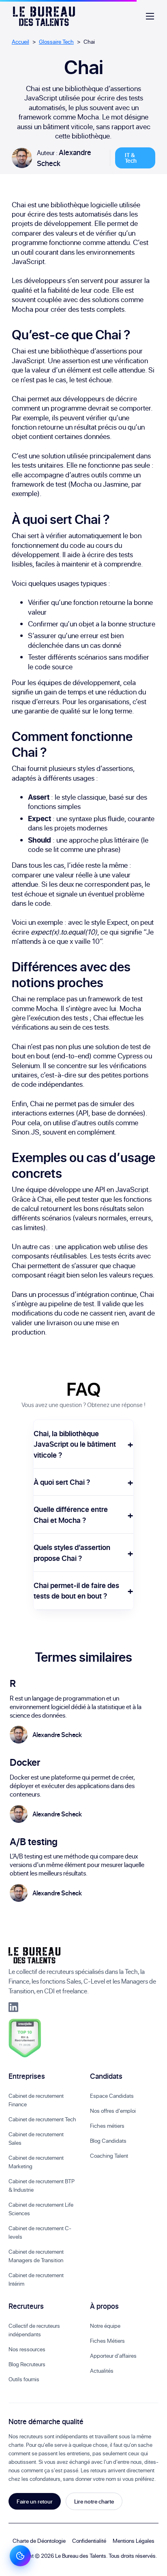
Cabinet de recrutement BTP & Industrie (42, 2185)
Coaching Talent (109, 2156)
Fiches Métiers (107, 2341)
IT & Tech (131, 158)
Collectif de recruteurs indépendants (34, 2330)
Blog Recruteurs (27, 2364)
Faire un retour (35, 2501)
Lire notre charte (94, 2501)
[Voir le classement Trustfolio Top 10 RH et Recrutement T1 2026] (25, 2038)
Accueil (20, 42)
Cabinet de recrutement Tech (42, 2119)
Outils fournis (24, 2379)
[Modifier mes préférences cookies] (20, 2556)
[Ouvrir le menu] (150, 16)
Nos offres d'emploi (113, 2111)
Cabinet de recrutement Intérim (36, 2279)
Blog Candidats (108, 2141)
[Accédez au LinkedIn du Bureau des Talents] (13, 2007)
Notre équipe (105, 2326)
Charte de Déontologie (39, 2541)
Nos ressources (27, 2349)
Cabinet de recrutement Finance (36, 2100)
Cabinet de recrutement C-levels (40, 2232)
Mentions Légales (134, 2541)
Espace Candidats (112, 2096)
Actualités (102, 2371)
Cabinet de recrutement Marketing (36, 2162)
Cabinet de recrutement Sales (36, 2138)
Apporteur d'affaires (113, 2356)
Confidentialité (89, 2541)
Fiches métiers (107, 2126)
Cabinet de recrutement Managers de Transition (36, 2256)
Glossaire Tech (56, 42)
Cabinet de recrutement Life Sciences (41, 2209)
